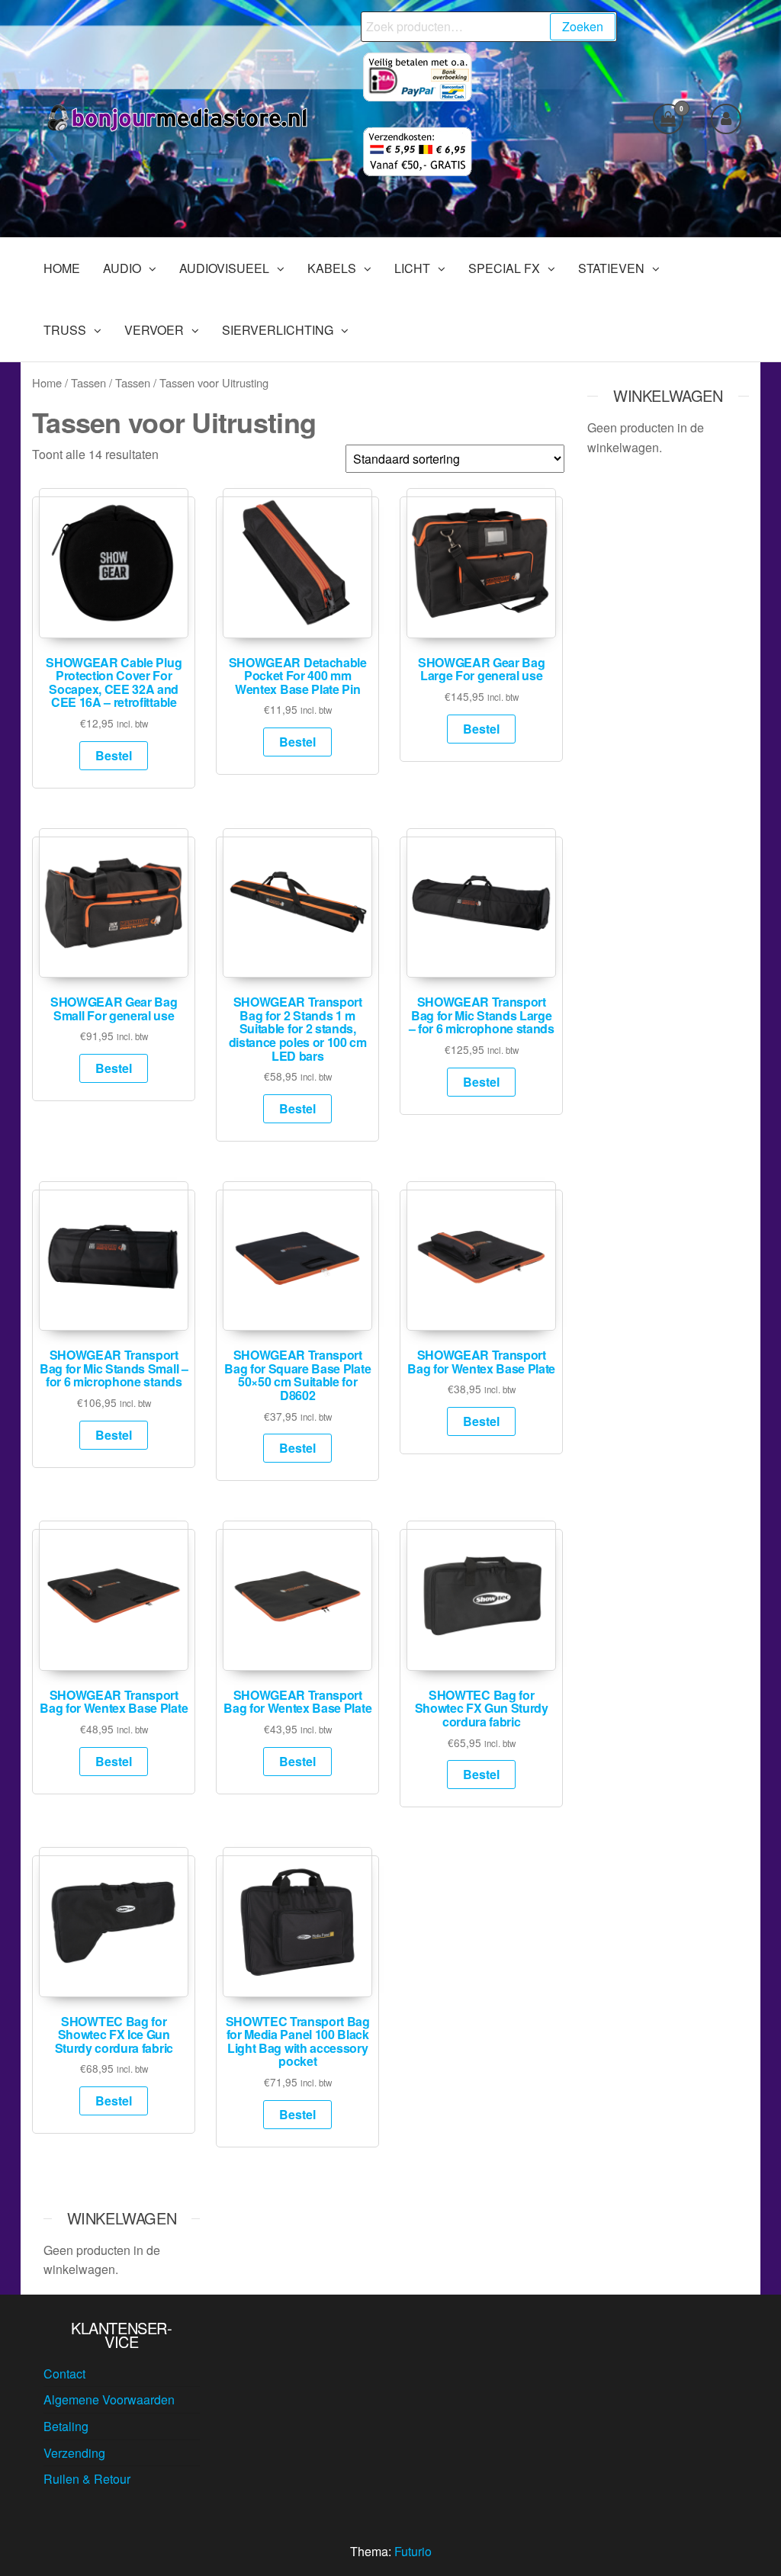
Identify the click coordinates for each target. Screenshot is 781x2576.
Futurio (413, 2551)
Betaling (66, 2426)
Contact (64, 2374)
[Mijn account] (726, 119)
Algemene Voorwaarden (109, 2399)
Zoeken (583, 26)
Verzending (74, 2453)
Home (47, 382)
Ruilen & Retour (87, 2479)
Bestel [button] (114, 755)
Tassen (88, 382)
